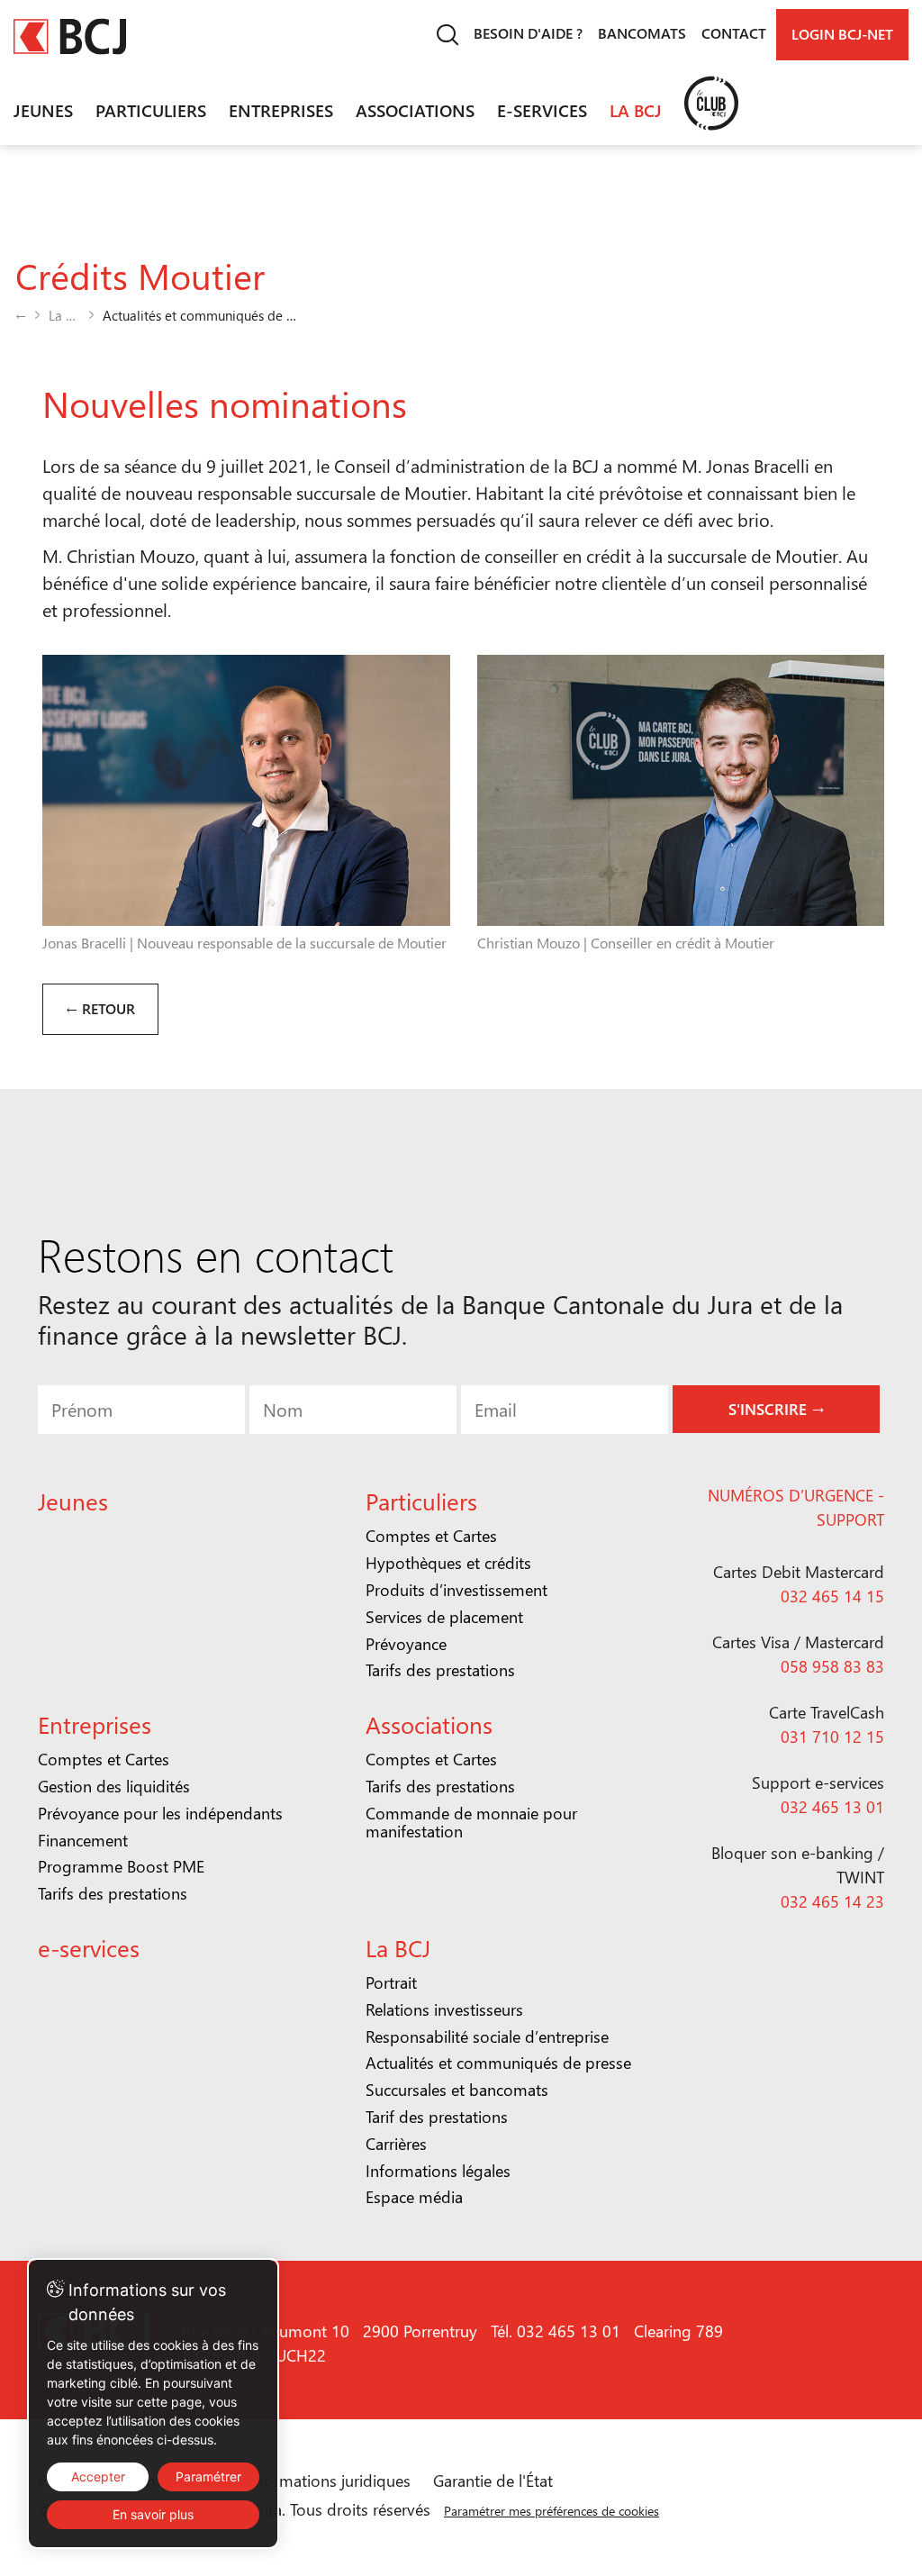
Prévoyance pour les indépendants (160, 1813)
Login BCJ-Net (842, 34)
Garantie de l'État (493, 2481)
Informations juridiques (328, 2481)
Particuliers (151, 110)
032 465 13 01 (832, 1807)
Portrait (391, 1982)
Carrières (396, 2144)
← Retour (100, 1008)
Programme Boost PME (121, 1866)
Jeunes (43, 110)
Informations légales (438, 2171)
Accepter (98, 2476)
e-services (542, 110)
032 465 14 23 (832, 1901)
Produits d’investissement (456, 1590)
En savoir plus (153, 2514)
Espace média (414, 2197)
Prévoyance (406, 1644)
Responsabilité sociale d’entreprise (487, 2036)
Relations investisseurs (444, 2009)
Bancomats (642, 33)
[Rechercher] (447, 35)
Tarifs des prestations (440, 1670)
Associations (415, 110)
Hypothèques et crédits (448, 1563)
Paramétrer (208, 2476)
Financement (83, 1840)
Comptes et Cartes (431, 1536)
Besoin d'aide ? (528, 33)
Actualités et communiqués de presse (498, 2063)
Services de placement (444, 1617)
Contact (734, 33)
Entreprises (281, 110)
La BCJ (636, 110)
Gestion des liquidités (114, 1786)
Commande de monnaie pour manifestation (471, 1822)
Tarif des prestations (437, 2117)
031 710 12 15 (832, 1737)
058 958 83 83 (832, 1666)
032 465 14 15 (832, 1596)
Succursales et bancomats (457, 2090)
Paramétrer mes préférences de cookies (551, 2511)
